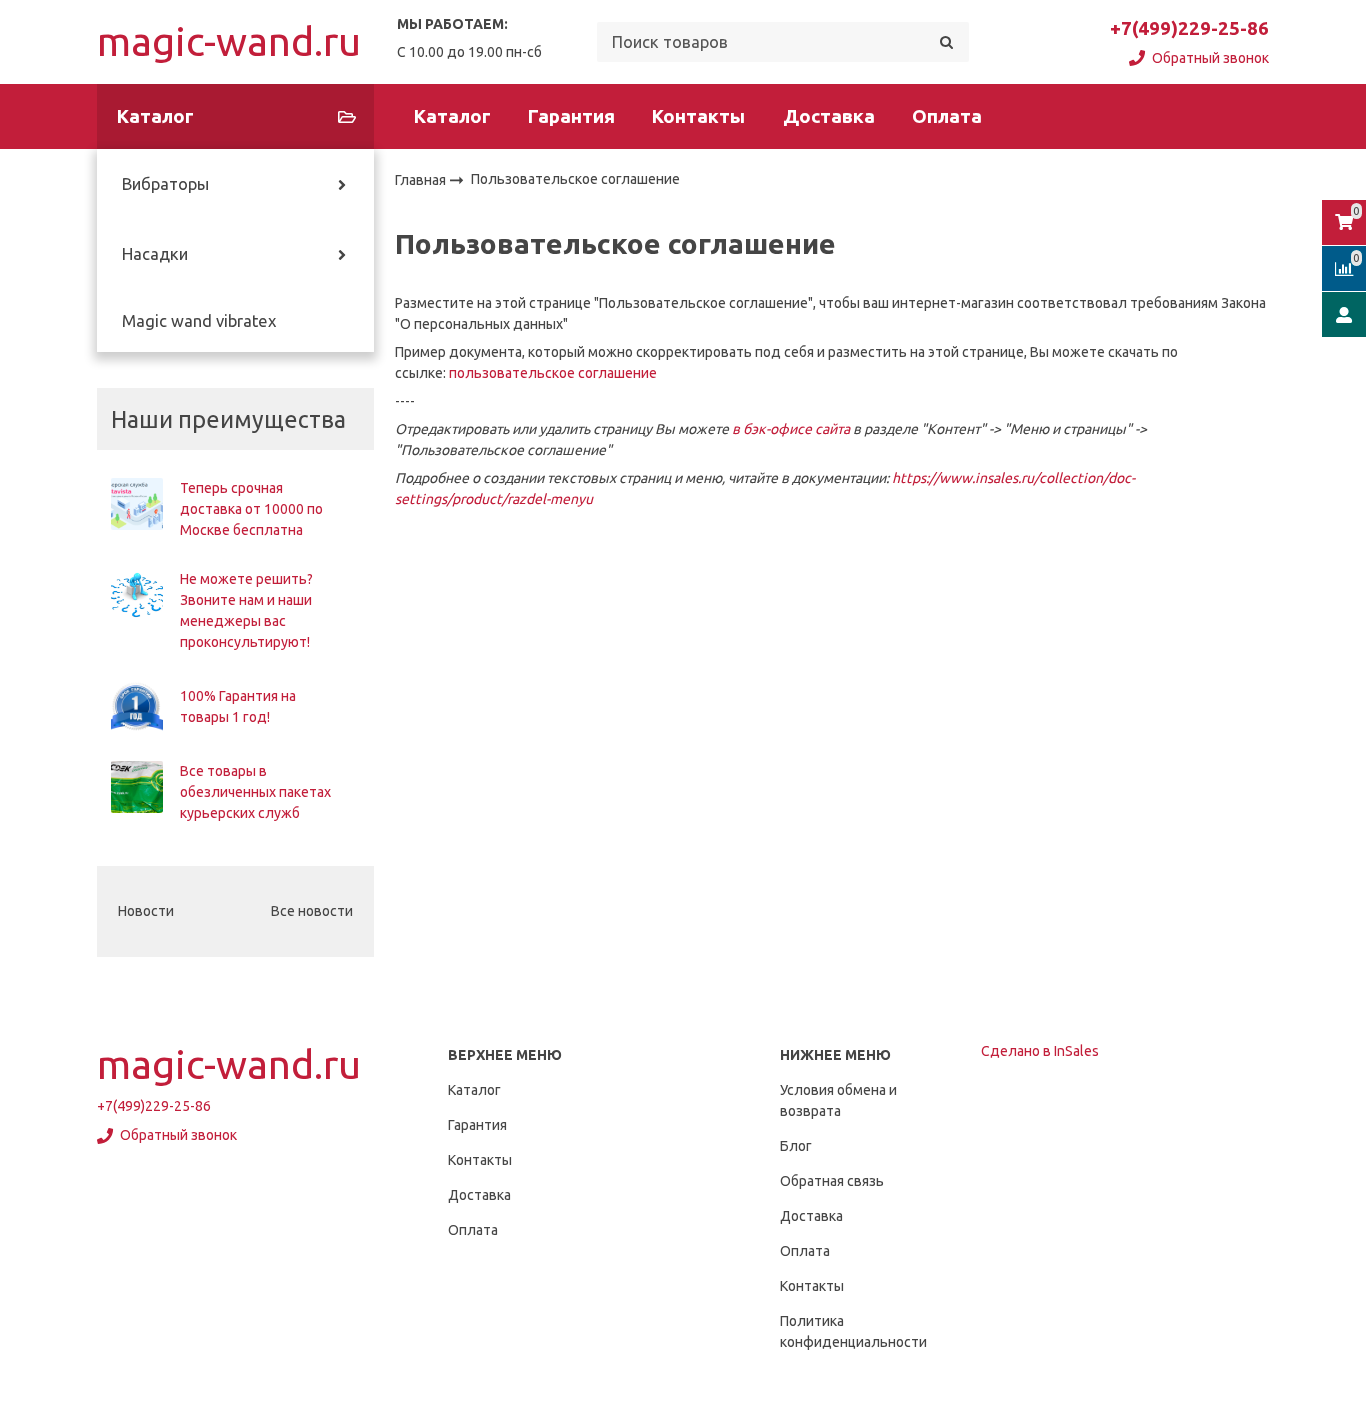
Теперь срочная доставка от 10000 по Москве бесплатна (251, 509)
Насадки (155, 254)
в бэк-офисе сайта (791, 429)
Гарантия (571, 116)
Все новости (312, 911)
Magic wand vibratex (199, 321)
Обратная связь (832, 1181)
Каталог (452, 116)
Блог (796, 1146)
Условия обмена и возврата (838, 1100)
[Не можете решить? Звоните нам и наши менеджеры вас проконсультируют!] (137, 595)
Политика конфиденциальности (853, 1331)
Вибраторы (165, 184)
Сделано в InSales (1040, 1051)
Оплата (947, 116)
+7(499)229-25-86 (1189, 28)
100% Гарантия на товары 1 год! (238, 706)
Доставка (829, 116)
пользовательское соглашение (553, 373)
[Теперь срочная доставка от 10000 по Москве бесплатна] (137, 504)
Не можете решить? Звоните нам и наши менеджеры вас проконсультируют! (246, 610)
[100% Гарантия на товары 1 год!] (137, 707)
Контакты (698, 116)
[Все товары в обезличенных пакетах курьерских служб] (137, 787)
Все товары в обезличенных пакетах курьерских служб (255, 792)
